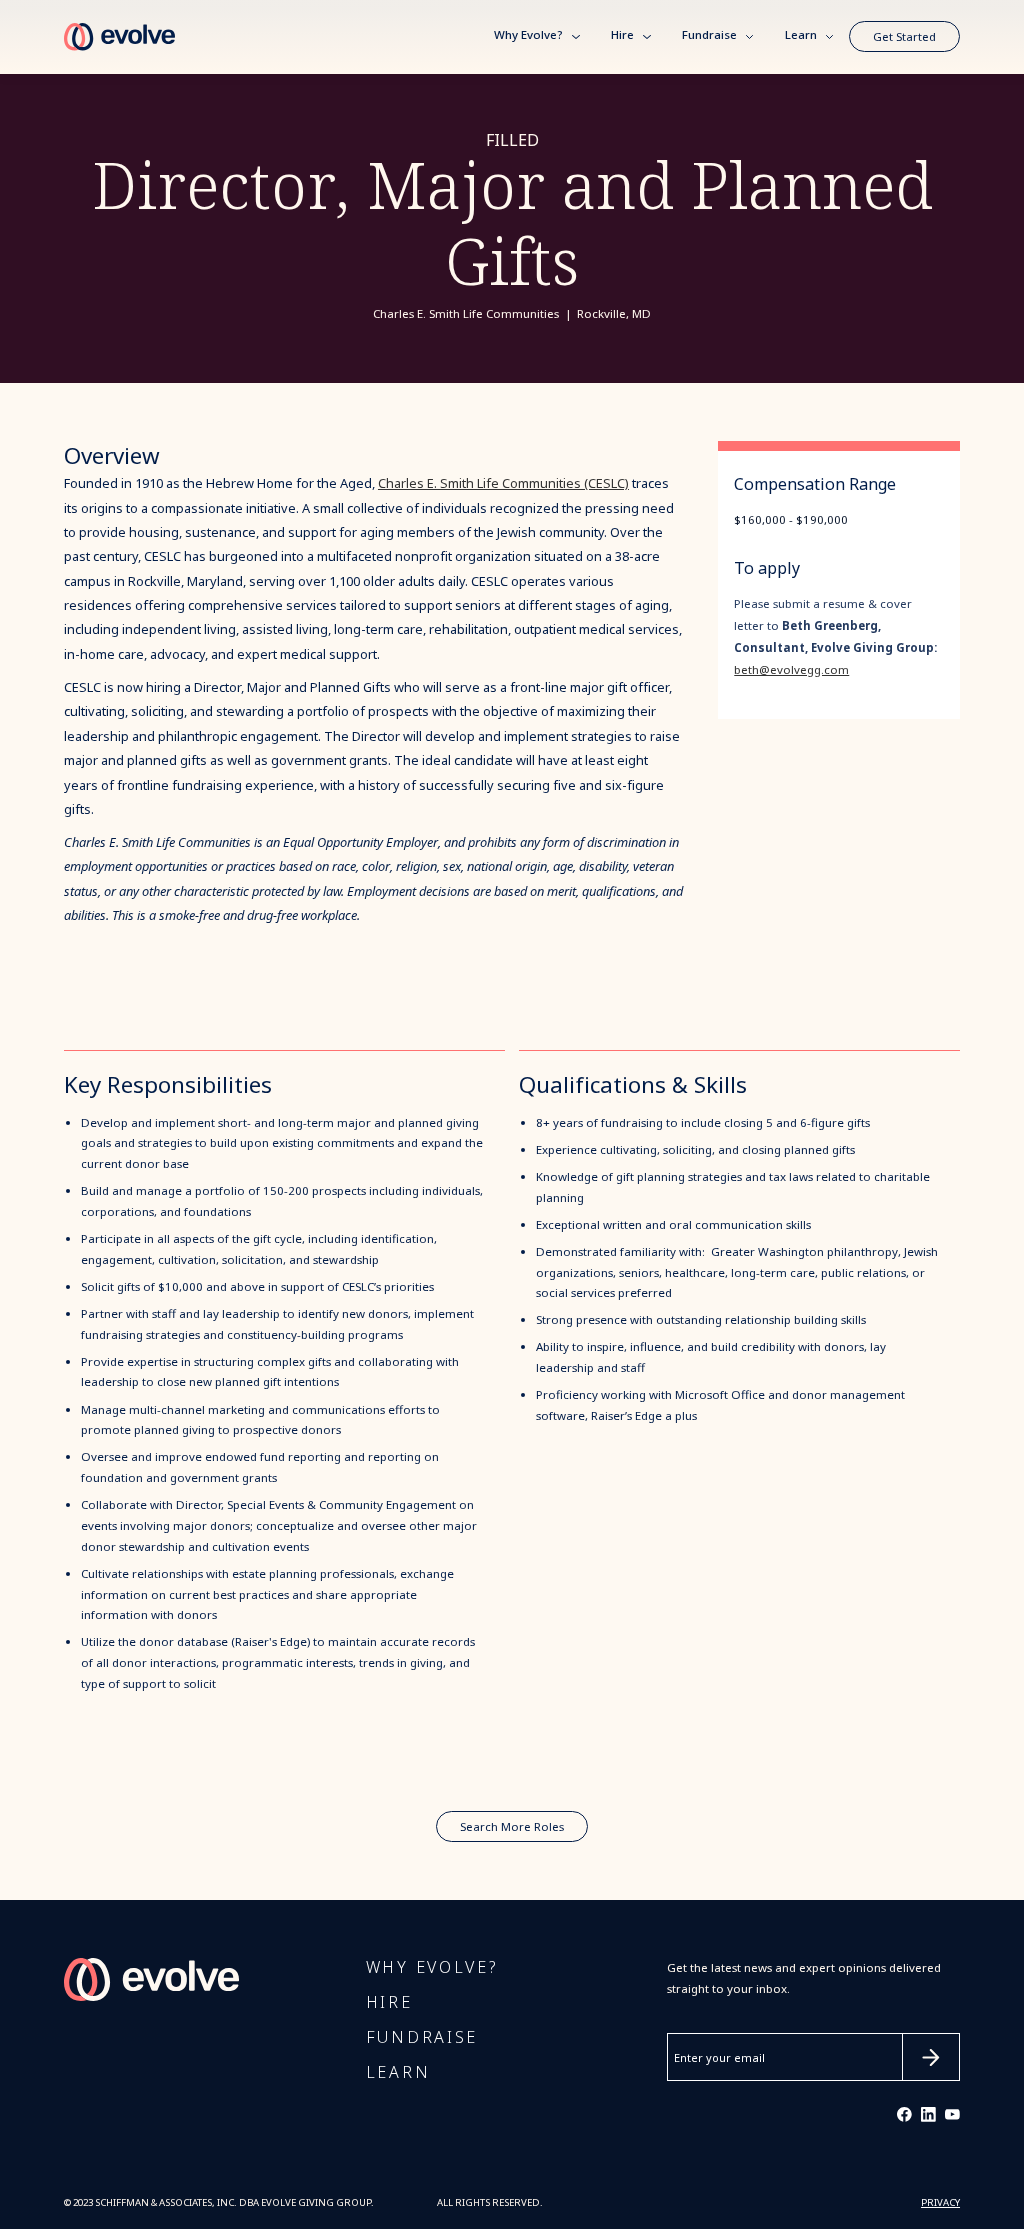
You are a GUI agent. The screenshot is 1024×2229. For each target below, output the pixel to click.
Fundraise (709, 36)
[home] (119, 37)
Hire (622, 36)
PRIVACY (940, 2203)
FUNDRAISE (422, 2037)
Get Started (904, 37)
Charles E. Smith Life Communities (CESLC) (503, 483)
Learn (801, 36)
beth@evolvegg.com (791, 670)
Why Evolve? (528, 36)
